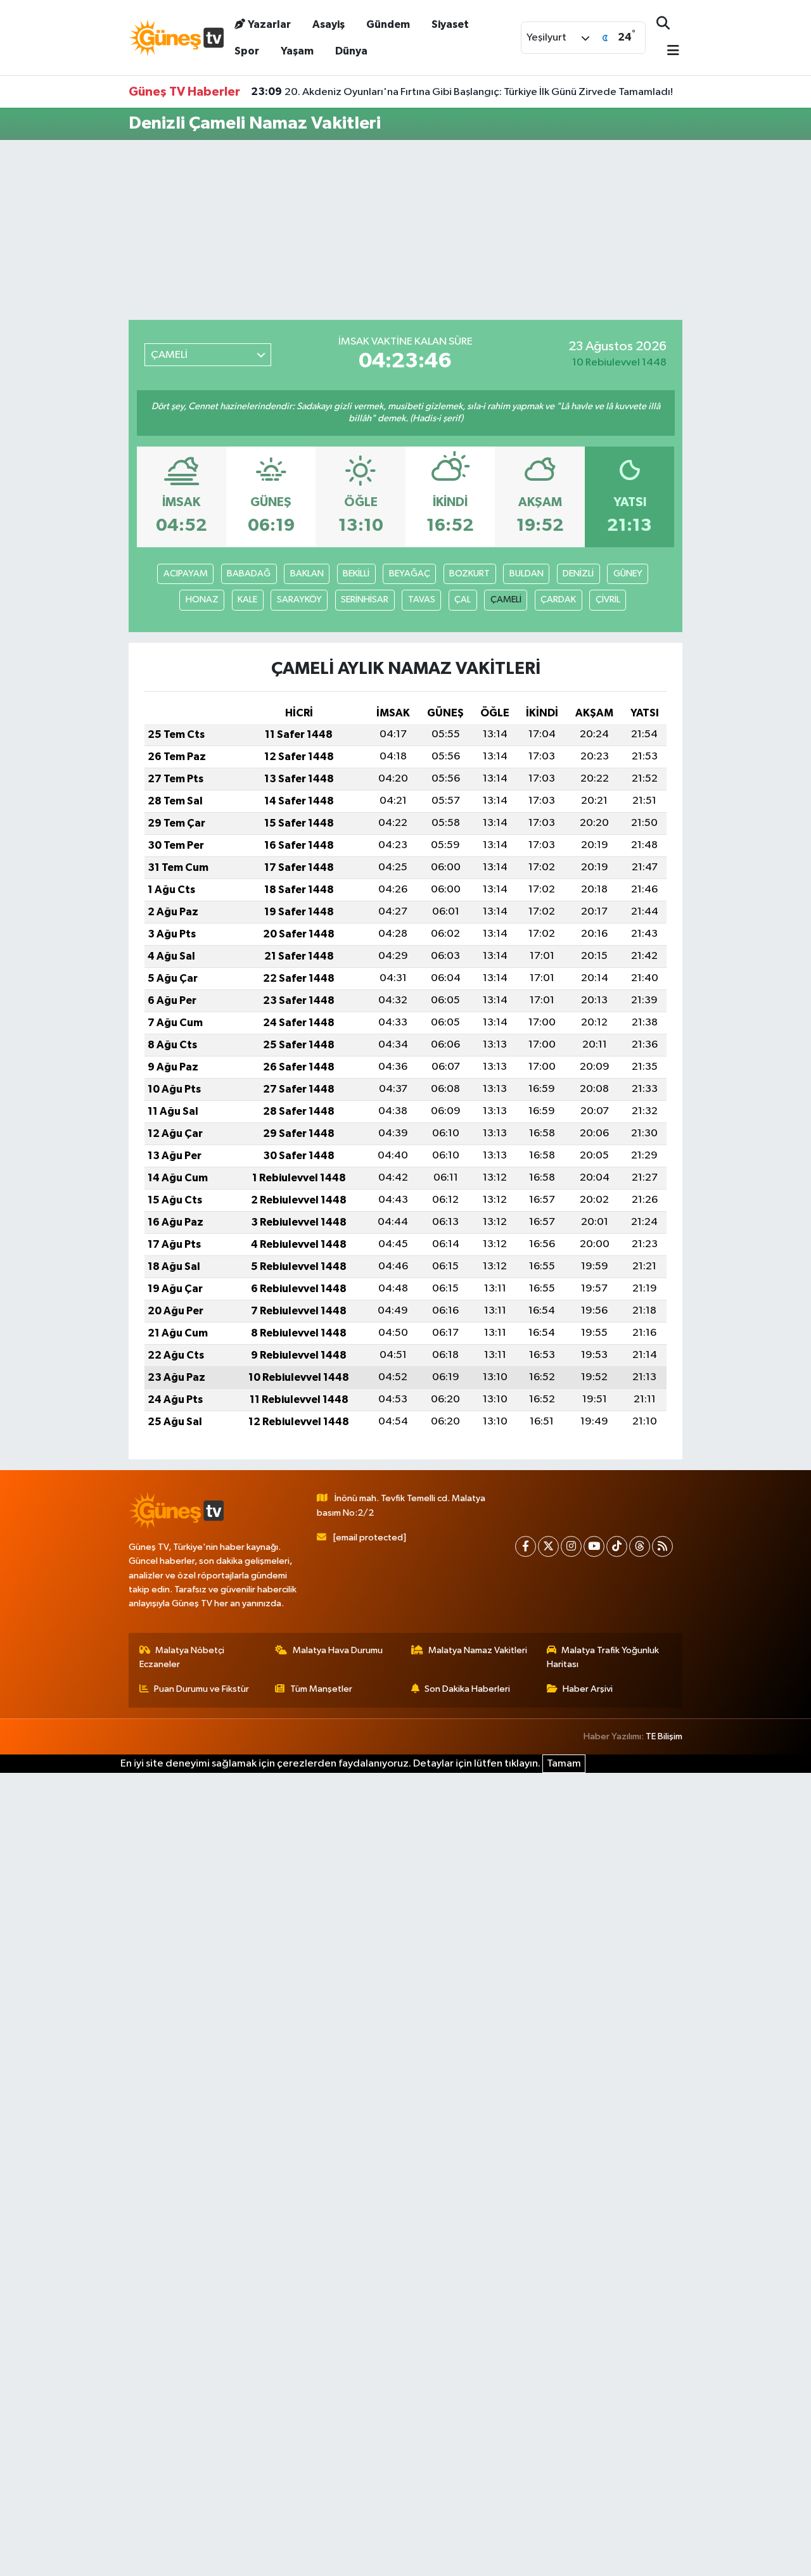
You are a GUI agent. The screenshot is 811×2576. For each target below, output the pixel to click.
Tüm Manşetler (321, 1689)
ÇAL (463, 600)
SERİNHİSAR (365, 600)
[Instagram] (571, 1546)
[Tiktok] (617, 1546)
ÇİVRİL (608, 600)
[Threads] (640, 1546)
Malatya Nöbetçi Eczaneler (182, 1657)
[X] (548, 1546)
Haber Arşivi (588, 1689)
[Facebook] (526, 1546)
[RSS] (662, 1546)
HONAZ (202, 600)
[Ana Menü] (668, 52)
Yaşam (297, 51)
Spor (247, 51)
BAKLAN (307, 574)
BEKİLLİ (356, 574)
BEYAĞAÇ (410, 574)
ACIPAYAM (186, 574)
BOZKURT (469, 574)
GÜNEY (628, 574)
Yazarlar (269, 24)
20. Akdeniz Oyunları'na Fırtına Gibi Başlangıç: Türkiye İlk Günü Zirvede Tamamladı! (462, 92)
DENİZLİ (578, 574)
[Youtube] (594, 1546)
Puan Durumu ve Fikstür (201, 1689)
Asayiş (329, 24)
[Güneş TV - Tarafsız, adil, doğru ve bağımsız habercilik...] (176, 37)
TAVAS (422, 600)
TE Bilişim (664, 1736)
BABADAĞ (249, 574)
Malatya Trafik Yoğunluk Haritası (603, 1657)
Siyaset (450, 24)
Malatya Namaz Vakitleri (478, 1650)
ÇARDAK (558, 600)
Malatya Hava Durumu (338, 1650)
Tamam (564, 1764)
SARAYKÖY (299, 600)
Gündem (388, 24)
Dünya (351, 51)
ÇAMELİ (506, 600)
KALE (247, 600)
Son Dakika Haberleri (467, 1689)
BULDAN (527, 574)
